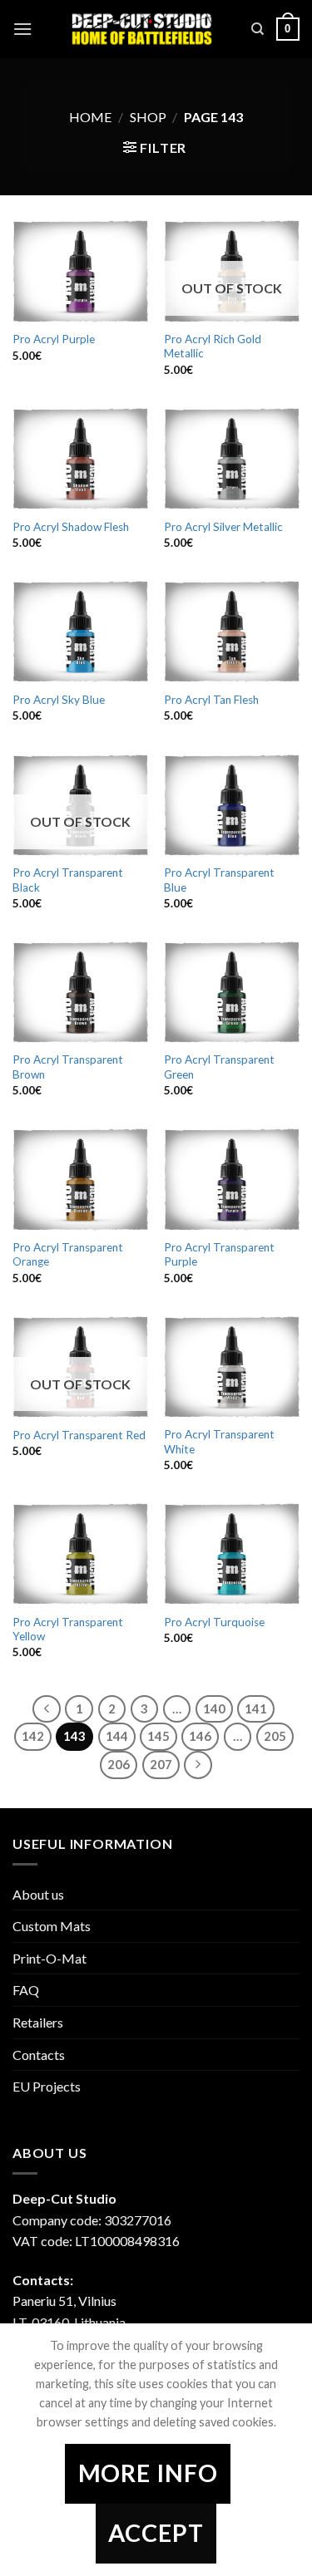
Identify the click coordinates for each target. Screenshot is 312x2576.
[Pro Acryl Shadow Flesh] (80, 459)
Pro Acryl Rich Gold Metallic (213, 347)
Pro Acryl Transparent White (219, 1442)
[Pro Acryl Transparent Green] (232, 992)
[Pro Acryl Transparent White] (232, 1367)
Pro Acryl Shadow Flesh (71, 527)
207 (161, 1764)
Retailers (38, 2022)
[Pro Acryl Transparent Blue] (232, 805)
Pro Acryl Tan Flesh (211, 700)
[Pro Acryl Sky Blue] (80, 632)
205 (275, 1736)
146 (200, 1736)
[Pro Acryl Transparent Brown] (80, 992)
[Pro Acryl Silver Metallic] (232, 459)
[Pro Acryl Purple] (80, 271)
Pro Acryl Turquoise (214, 1622)
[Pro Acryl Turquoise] (232, 1554)
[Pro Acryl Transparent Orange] (80, 1179)
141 (256, 1708)
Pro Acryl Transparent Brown (68, 1067)
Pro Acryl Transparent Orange (68, 1255)
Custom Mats (52, 1926)
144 (117, 1736)
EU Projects (47, 2086)
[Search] (258, 29)
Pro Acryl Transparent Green (219, 1067)
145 (158, 1736)
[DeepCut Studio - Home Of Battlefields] (142, 29)
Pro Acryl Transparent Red (79, 1435)
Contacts (39, 2055)
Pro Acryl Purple (54, 339)
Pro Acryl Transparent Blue (219, 880)
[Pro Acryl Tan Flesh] (232, 632)
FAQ (26, 1990)
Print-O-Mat (50, 1958)
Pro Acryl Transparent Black (68, 880)
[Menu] (22, 29)
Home (90, 117)
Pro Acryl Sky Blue (59, 700)
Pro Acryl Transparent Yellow (68, 1630)
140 (214, 1708)
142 (33, 1736)
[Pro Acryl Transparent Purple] (232, 1179)
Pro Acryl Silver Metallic (223, 527)
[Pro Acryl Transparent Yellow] (80, 1554)
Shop (148, 117)
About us (38, 1894)
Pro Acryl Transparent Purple (219, 1255)
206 (119, 1764)
